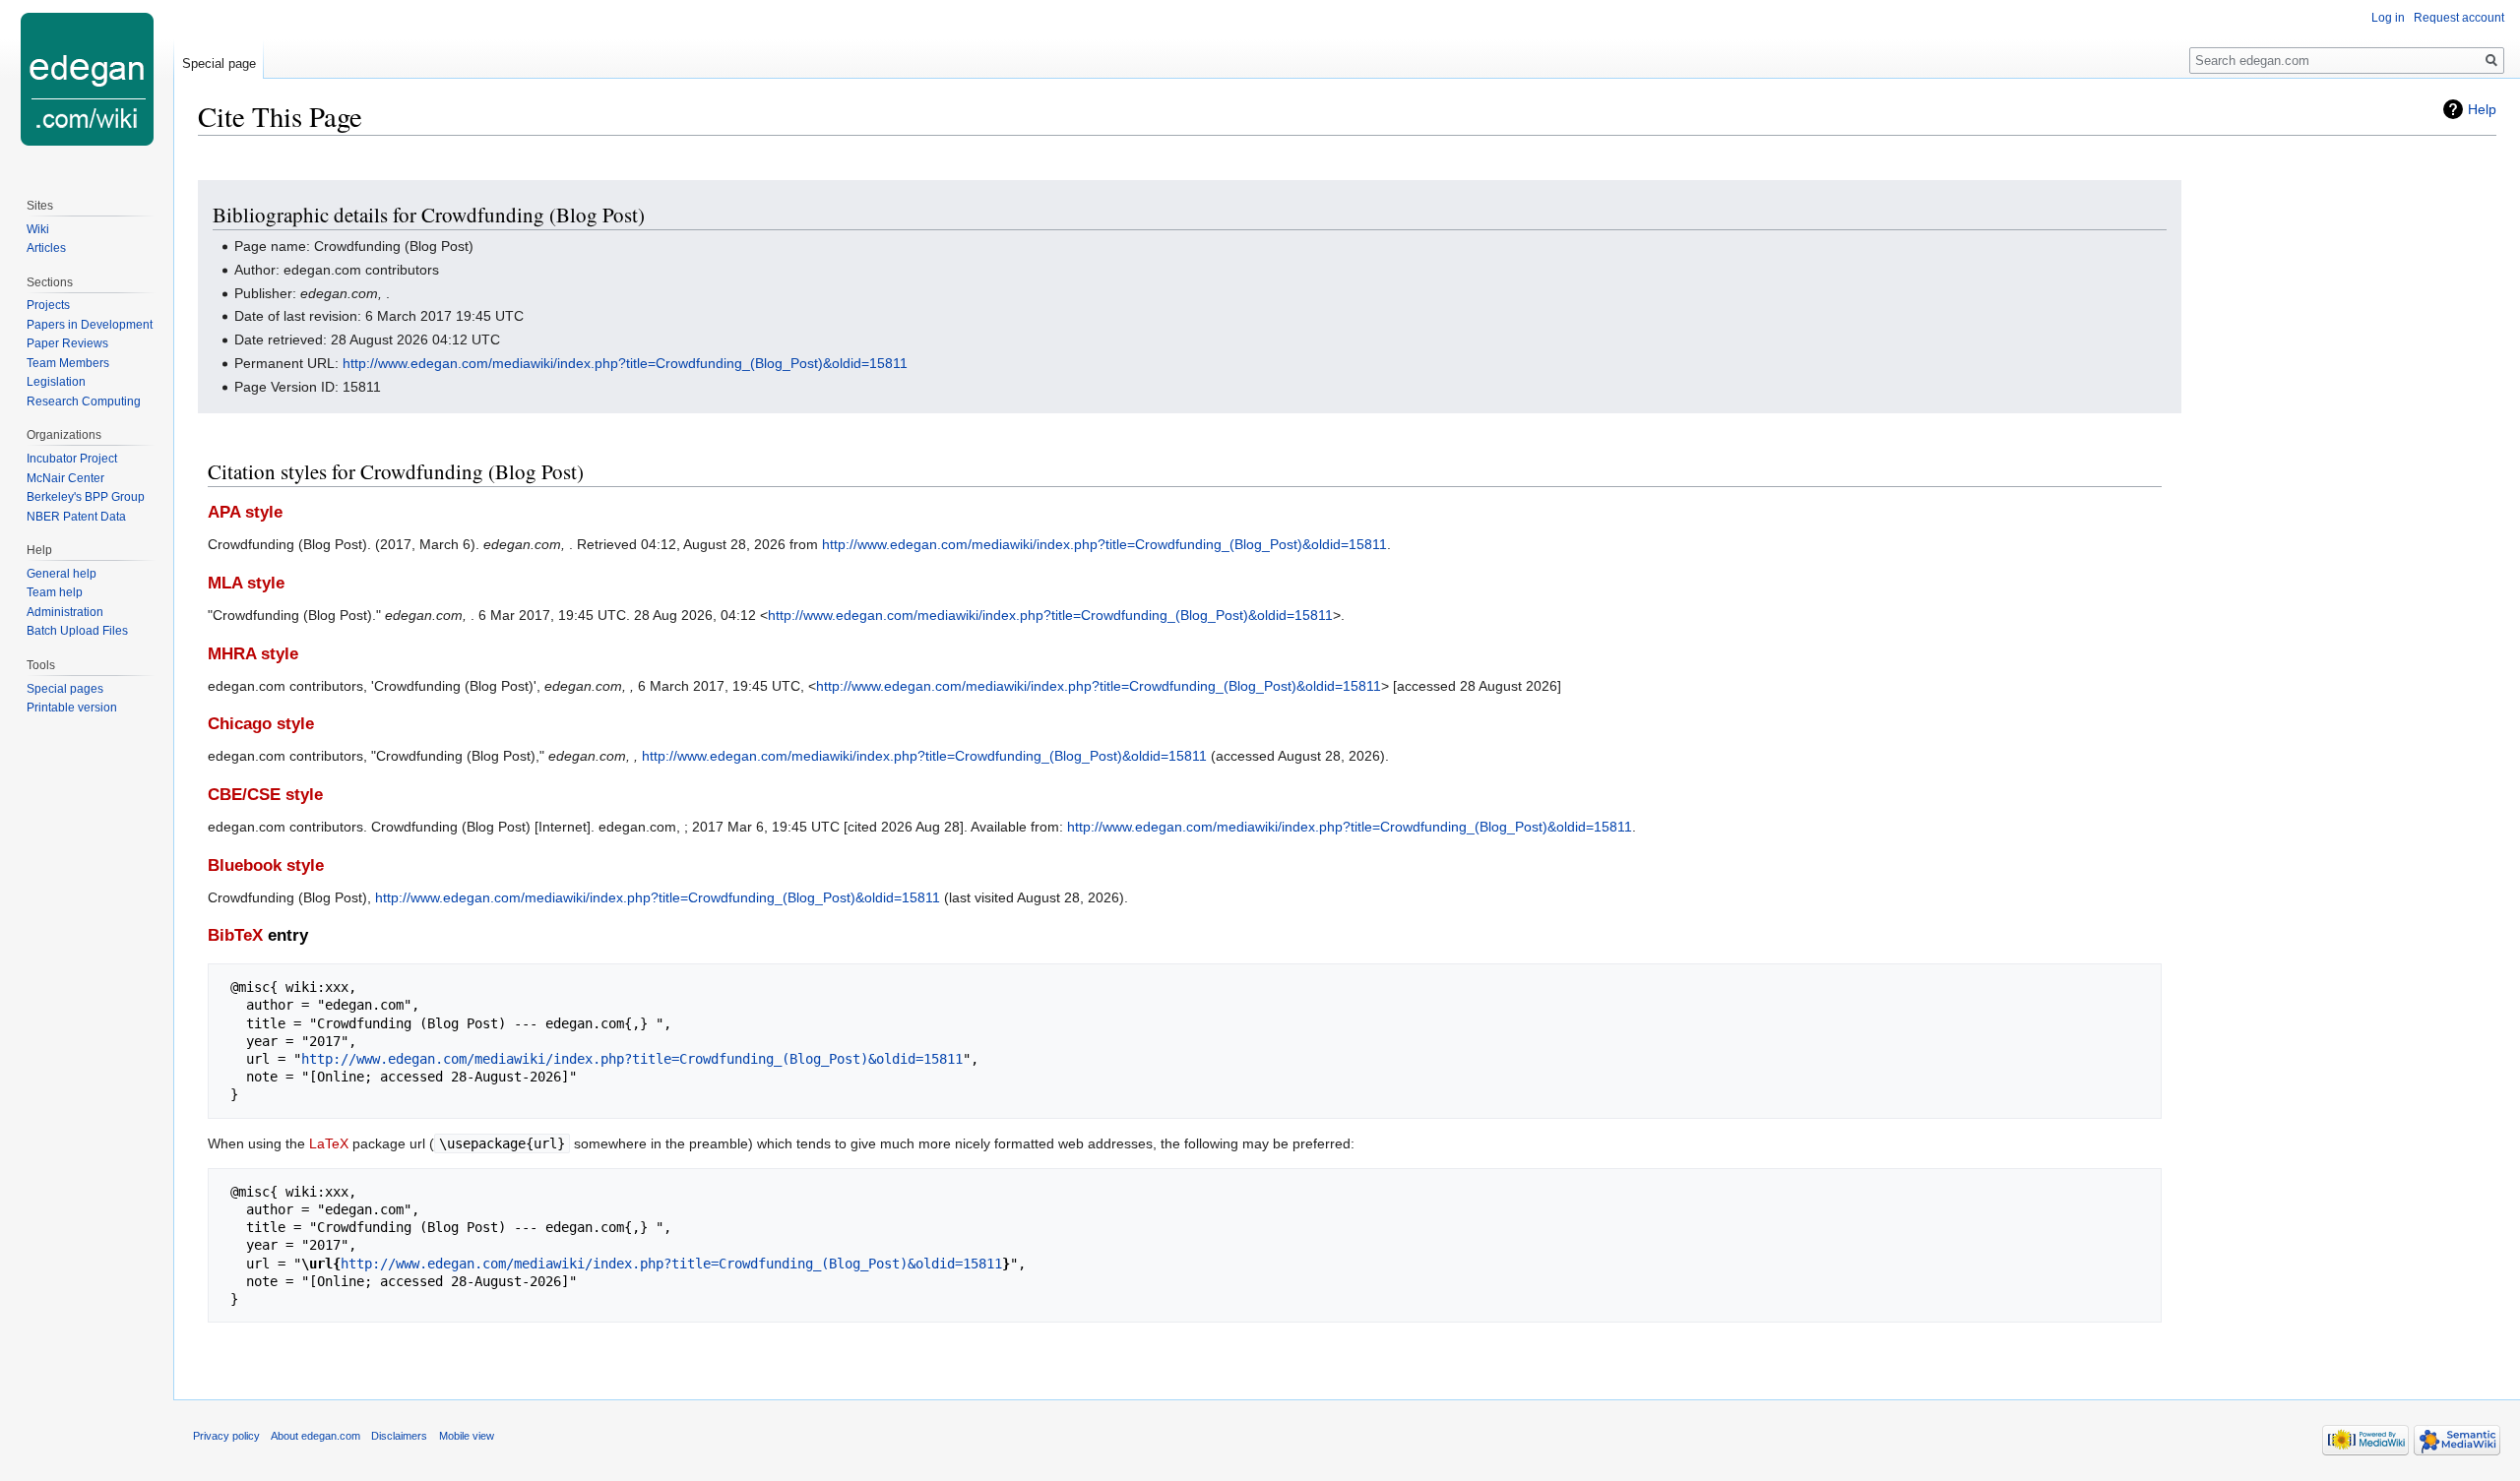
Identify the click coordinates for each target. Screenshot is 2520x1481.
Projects (48, 305)
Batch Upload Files (77, 631)
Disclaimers (399, 1436)
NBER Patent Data (76, 517)
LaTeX (329, 1143)
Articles (46, 248)
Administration (65, 612)
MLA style (246, 583)
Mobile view (467, 1436)
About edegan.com (315, 1436)
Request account (2459, 18)
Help (2482, 109)
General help (62, 574)
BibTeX (235, 935)
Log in (2388, 18)
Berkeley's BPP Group (86, 497)
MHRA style (253, 654)
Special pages (65, 689)
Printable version (72, 708)
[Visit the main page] (87, 79)
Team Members (68, 363)
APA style (245, 512)
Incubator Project (72, 459)
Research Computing (84, 401)
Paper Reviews (67, 343)
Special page (219, 63)
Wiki (38, 229)
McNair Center (65, 478)
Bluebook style (266, 865)
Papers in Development (90, 325)
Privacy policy (226, 1436)
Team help (55, 592)
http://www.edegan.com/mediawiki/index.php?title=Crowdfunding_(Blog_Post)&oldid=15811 (625, 363)
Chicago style (261, 724)
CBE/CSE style (265, 795)
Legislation (56, 382)
